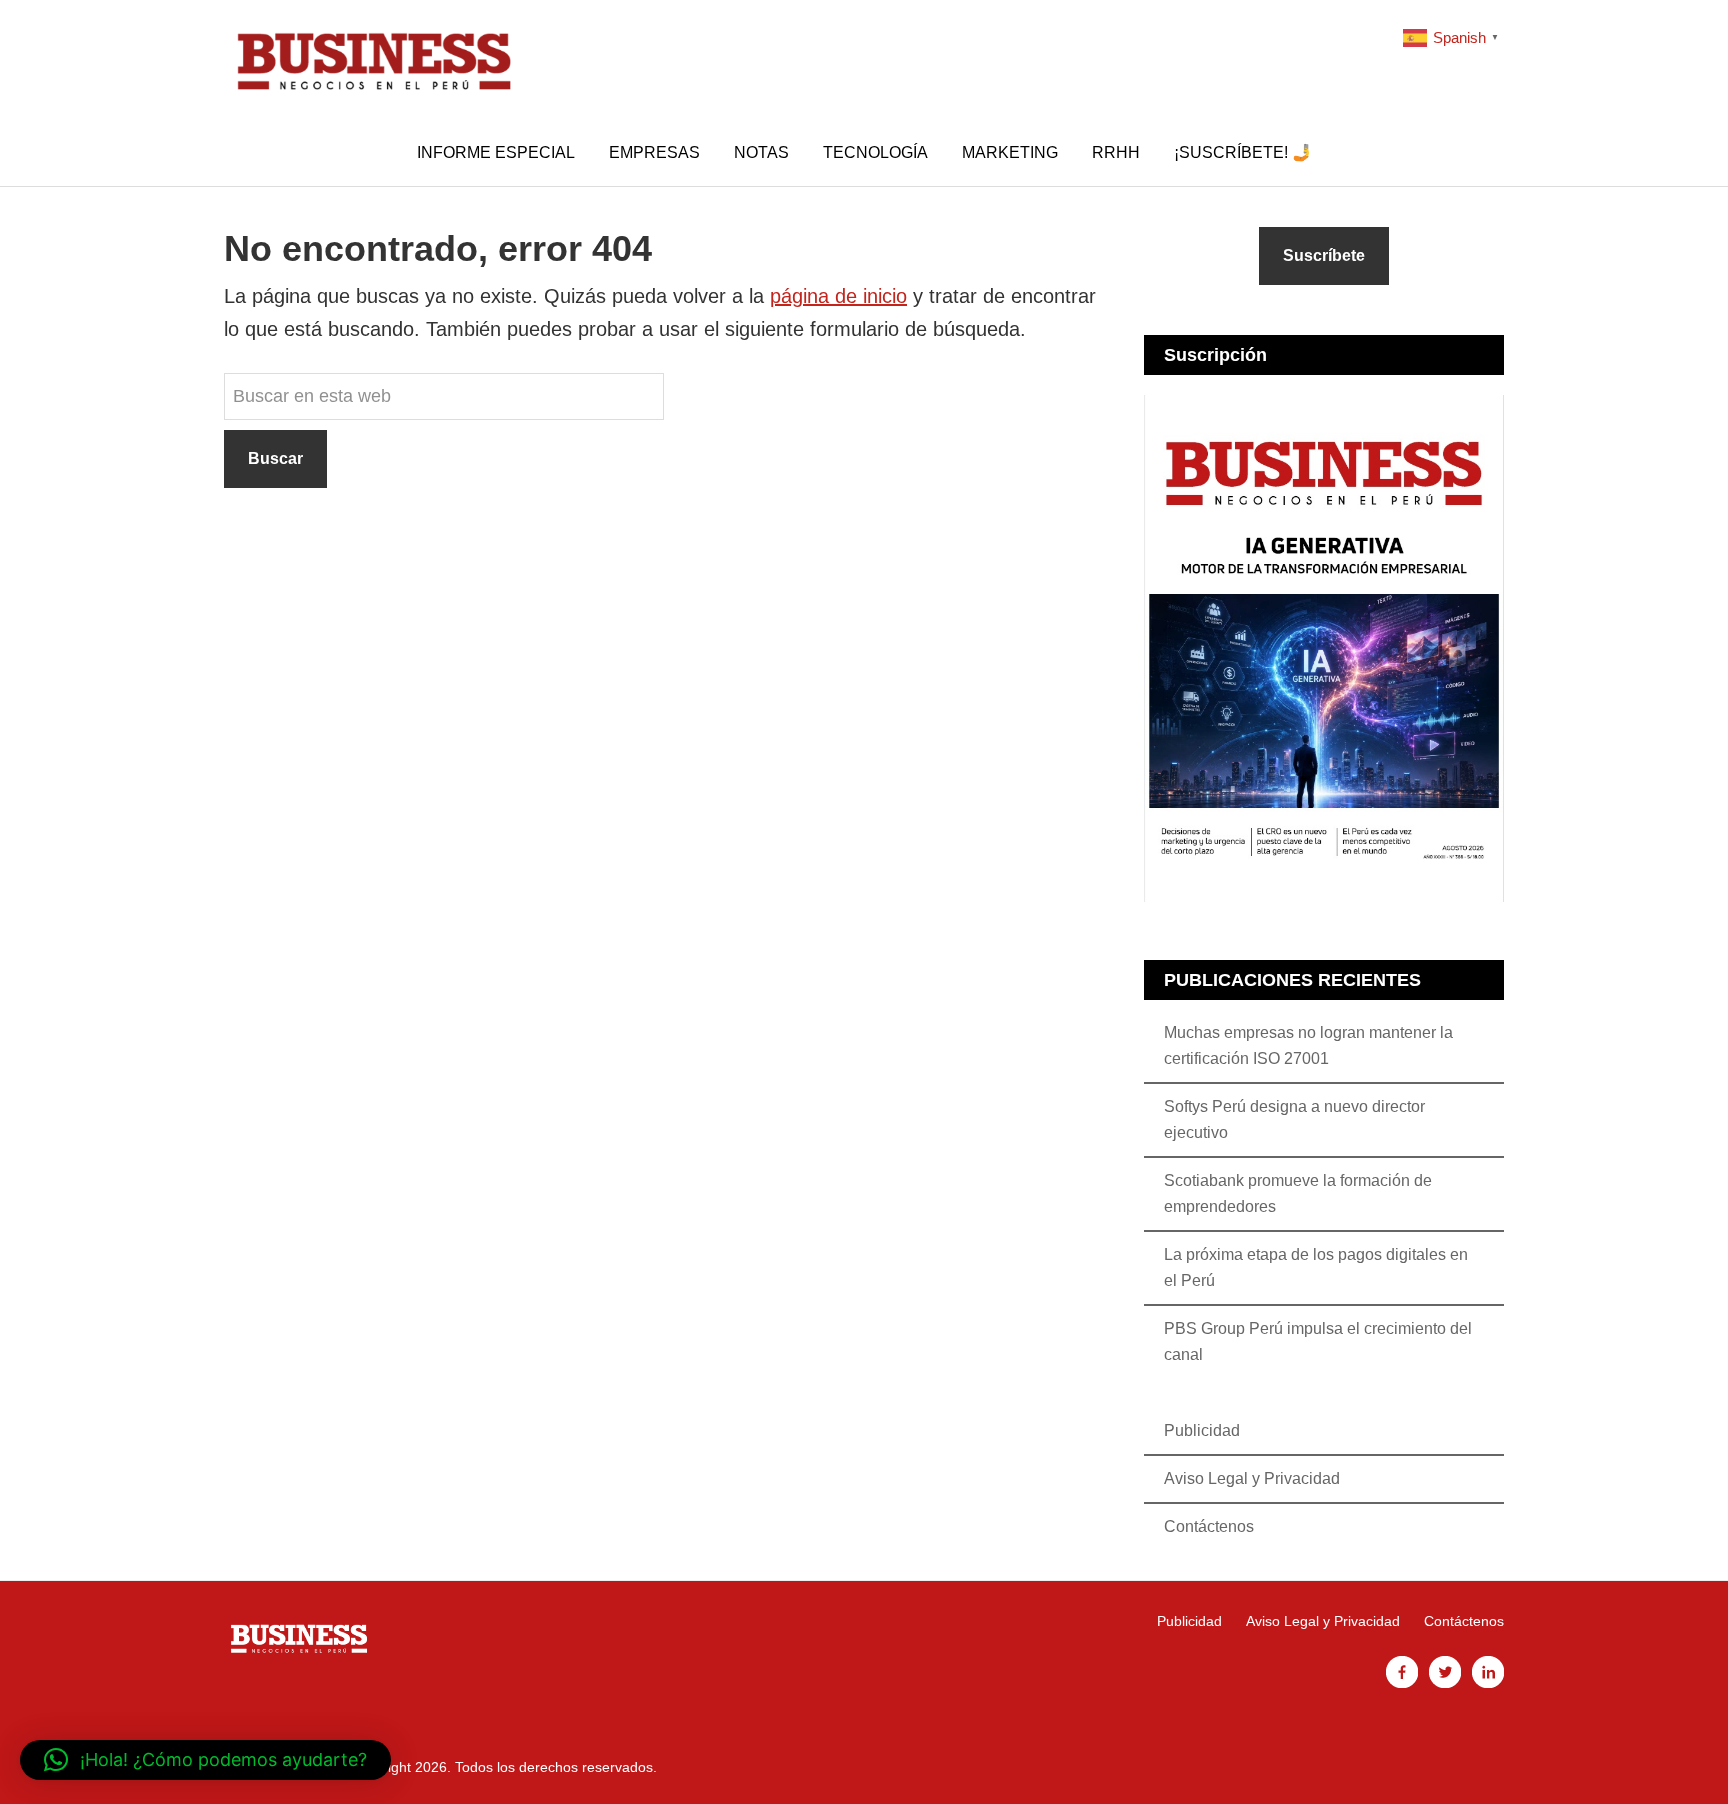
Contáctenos (1209, 1526)
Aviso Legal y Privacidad (1252, 1478)
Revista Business (374, 60)
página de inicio (838, 296)
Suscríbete (1324, 255)
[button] (205, 1760)
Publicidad (1202, 1430)
